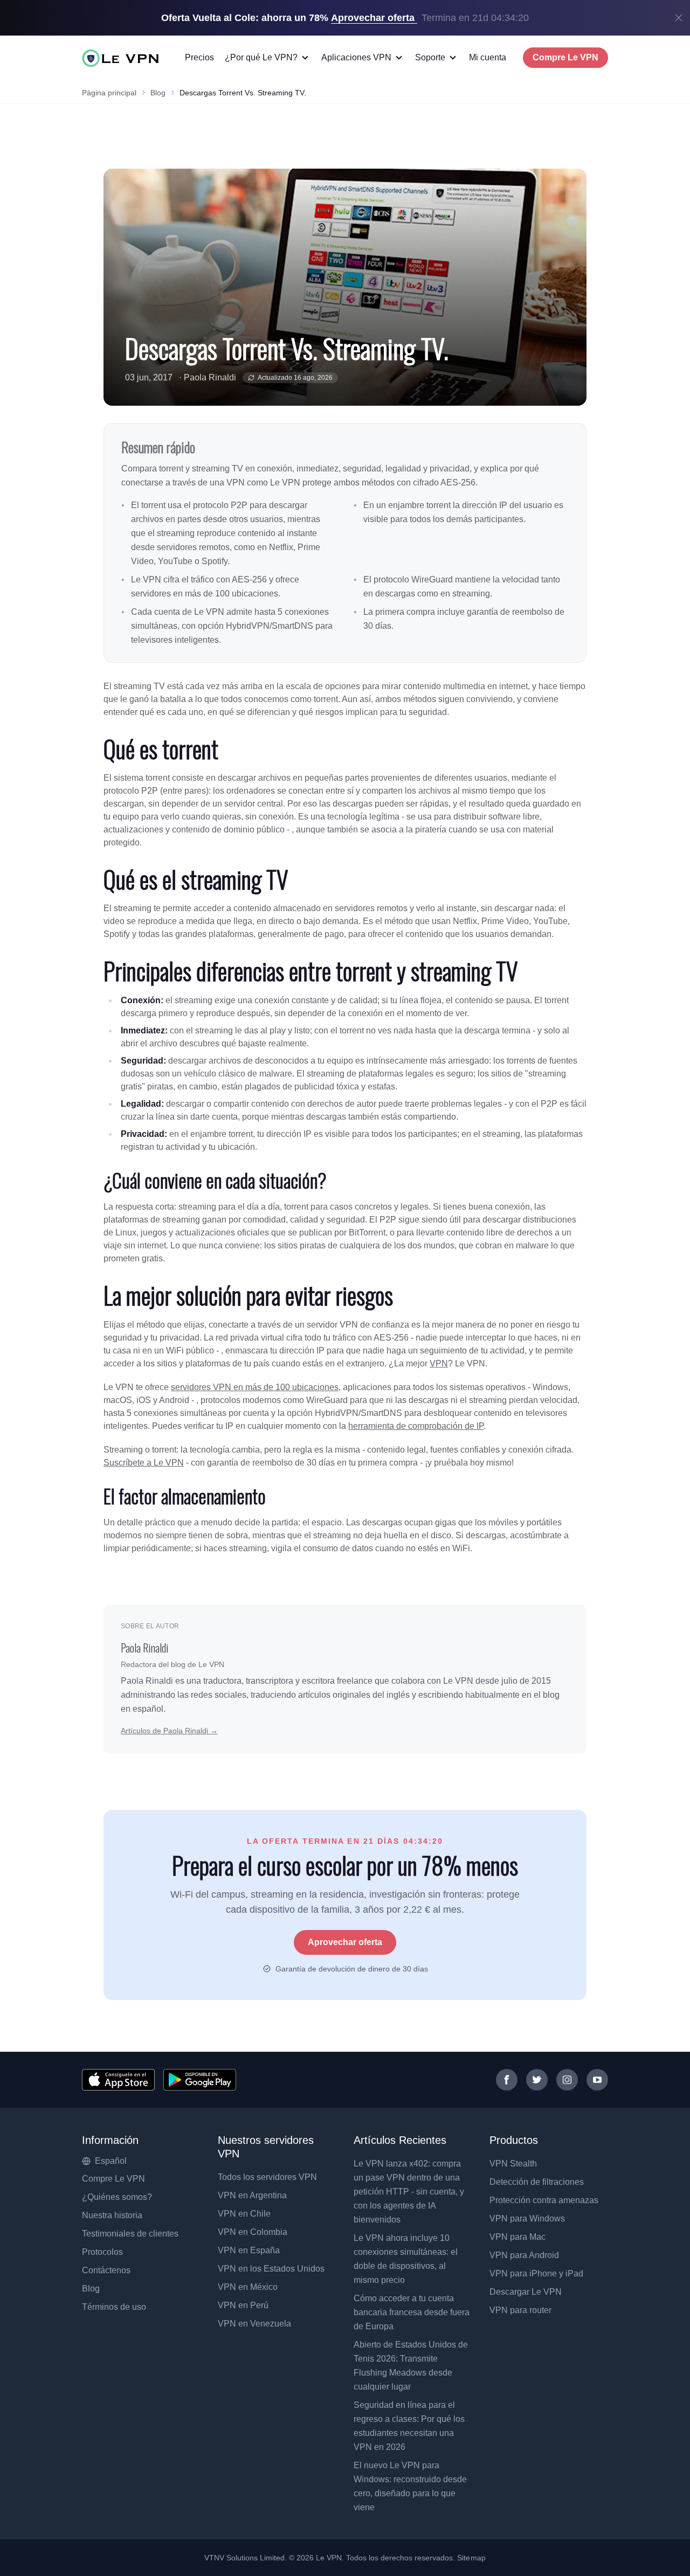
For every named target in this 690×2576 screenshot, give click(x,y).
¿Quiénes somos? (117, 2197)
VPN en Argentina (252, 2195)
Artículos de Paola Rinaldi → (169, 1731)
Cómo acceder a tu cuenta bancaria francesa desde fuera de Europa (412, 2312)
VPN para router (520, 2310)
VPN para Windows (527, 2219)
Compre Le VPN (565, 57)
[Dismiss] (679, 18)
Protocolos (102, 2252)
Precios (199, 57)
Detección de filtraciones (537, 2182)
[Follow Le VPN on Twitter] (537, 2080)
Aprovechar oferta (345, 1942)
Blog (158, 93)
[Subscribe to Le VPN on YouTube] (597, 2080)
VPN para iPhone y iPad (536, 2273)
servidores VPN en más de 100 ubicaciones (255, 1387)
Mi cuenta (488, 57)
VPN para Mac (517, 2237)
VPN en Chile (244, 2214)
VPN (439, 1363)
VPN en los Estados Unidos (271, 2269)
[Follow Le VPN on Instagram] (567, 2080)
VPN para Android (524, 2255)
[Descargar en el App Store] (118, 2080)
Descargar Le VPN (526, 2292)
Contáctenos (106, 2270)
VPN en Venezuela (254, 2324)
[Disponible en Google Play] (200, 2080)
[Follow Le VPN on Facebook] (507, 2080)
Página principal (109, 93)
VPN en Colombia (253, 2232)
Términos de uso (114, 2307)
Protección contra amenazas (544, 2200)
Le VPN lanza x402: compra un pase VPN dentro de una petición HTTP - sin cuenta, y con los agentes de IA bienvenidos (409, 2192)
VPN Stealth (513, 2164)
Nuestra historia (112, 2215)
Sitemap (471, 2558)
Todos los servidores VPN (267, 2177)
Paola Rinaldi (210, 377)
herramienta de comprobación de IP (416, 1426)
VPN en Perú (243, 2305)
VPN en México (248, 2287)
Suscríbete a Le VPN (144, 1463)
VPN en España (249, 2250)
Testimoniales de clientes (130, 2234)
